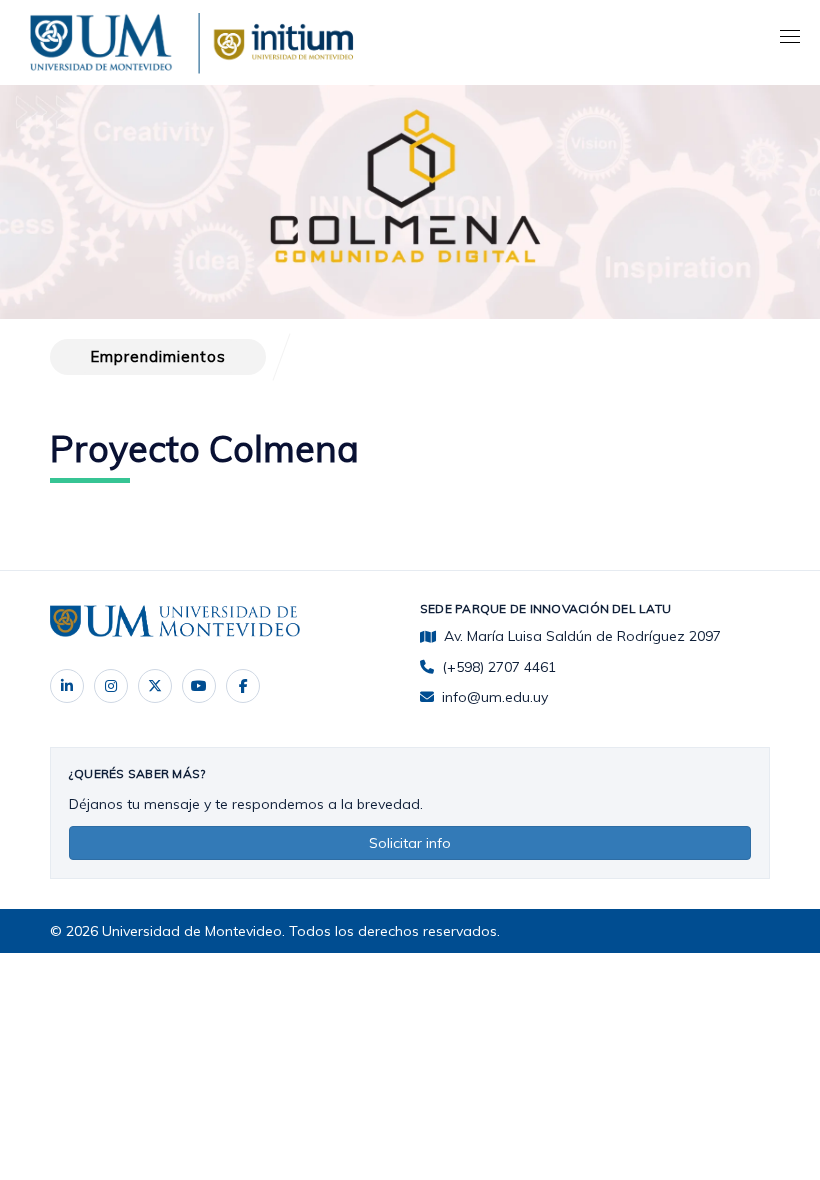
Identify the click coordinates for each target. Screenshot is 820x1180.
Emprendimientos (158, 356)
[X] (155, 686)
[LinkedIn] (67, 686)
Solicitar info (410, 843)
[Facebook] (243, 686)
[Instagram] (111, 686)
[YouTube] (199, 686)
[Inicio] (105, 39)
